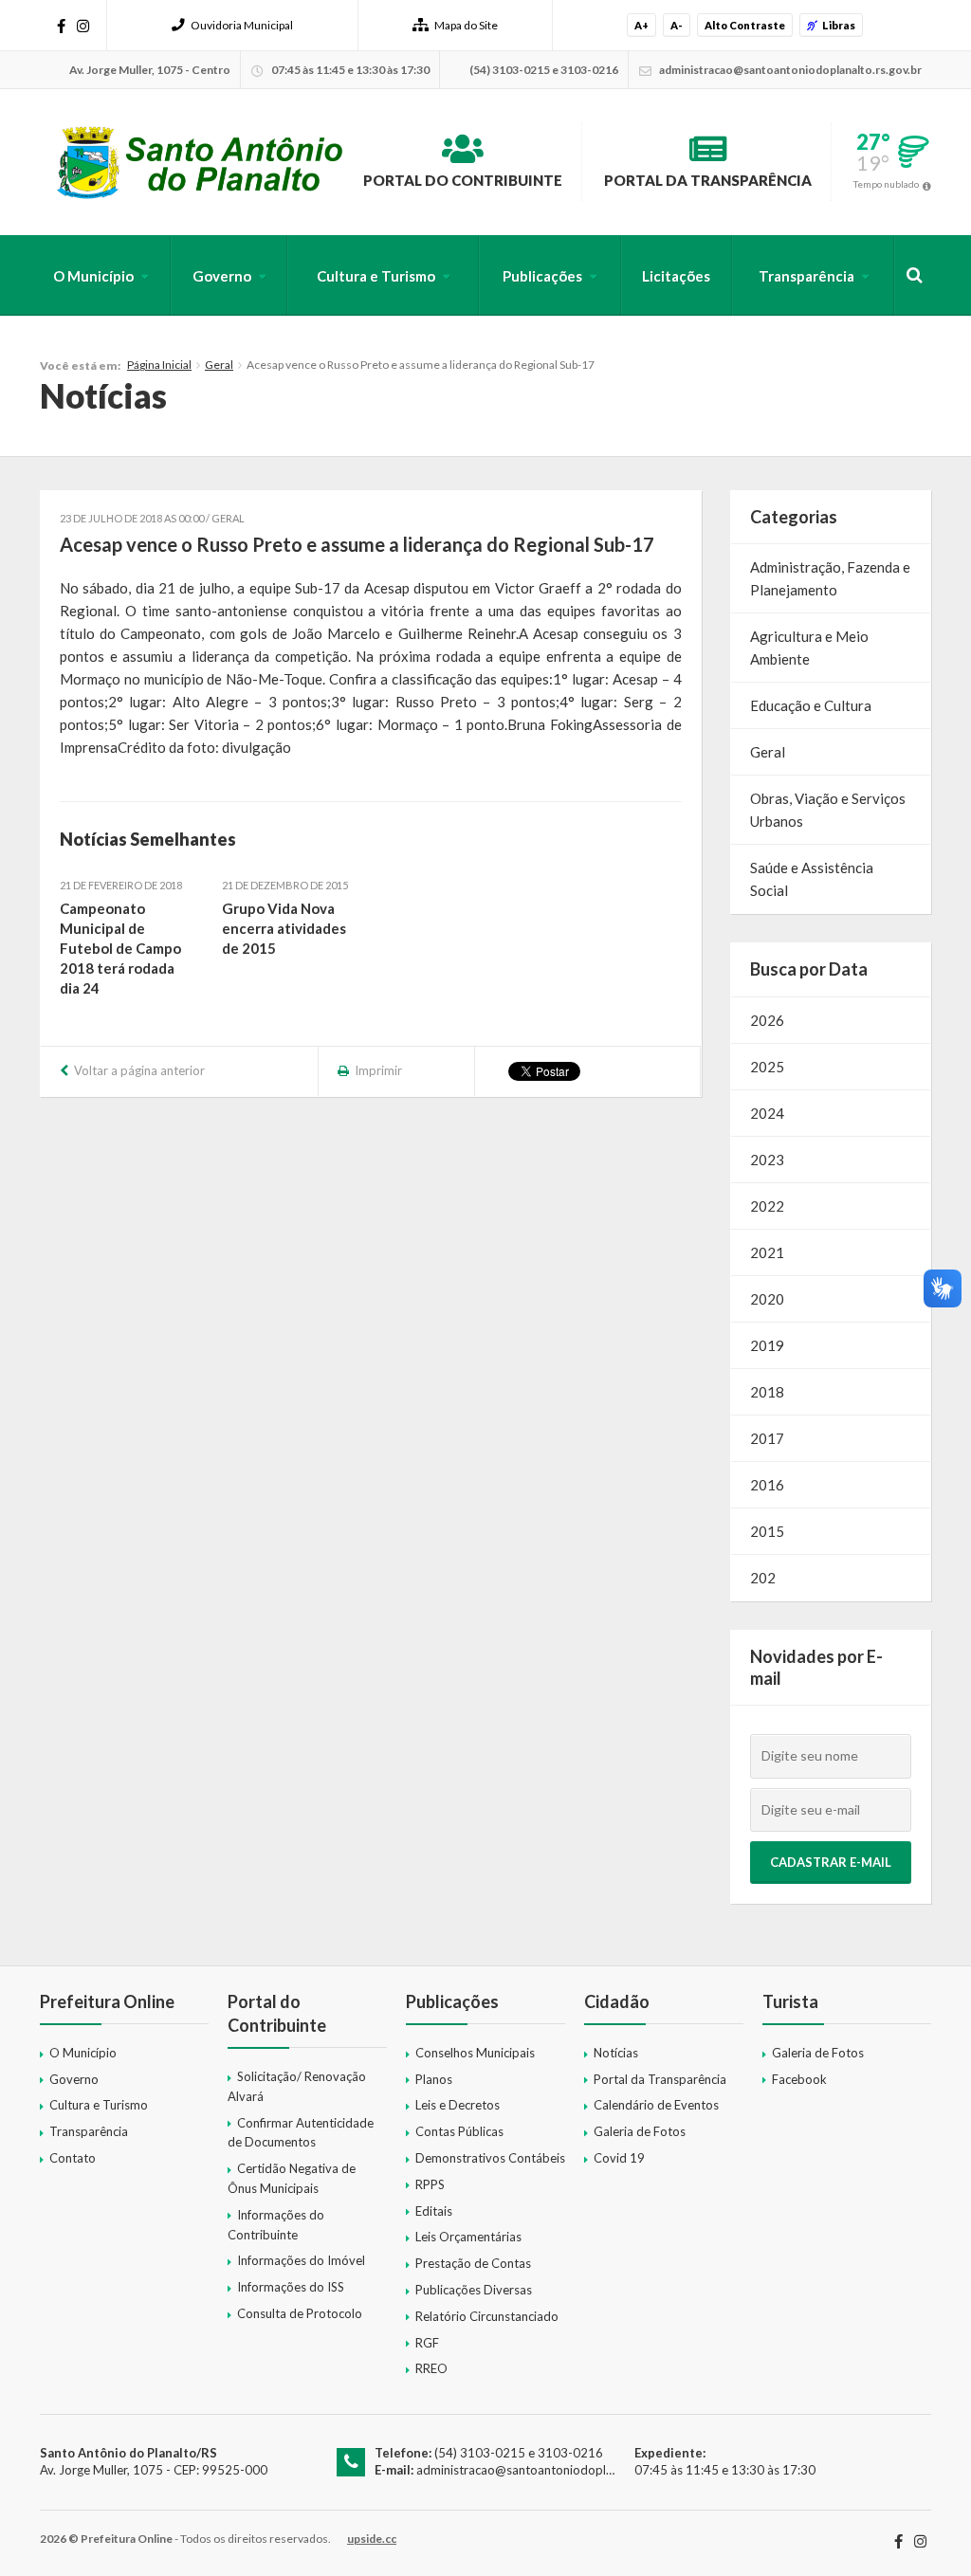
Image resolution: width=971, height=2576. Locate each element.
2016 (767, 1485)
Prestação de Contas (473, 2263)
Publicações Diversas (474, 2290)
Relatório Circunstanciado (487, 2316)
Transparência (806, 276)
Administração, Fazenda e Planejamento (830, 578)
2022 (767, 1206)
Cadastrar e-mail (831, 1862)
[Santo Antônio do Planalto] (201, 162)
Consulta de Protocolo (300, 2313)
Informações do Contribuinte (276, 2225)
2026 (767, 1020)
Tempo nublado (886, 184)
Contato (73, 2158)
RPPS (430, 2184)
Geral (219, 365)
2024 (767, 1113)
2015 (767, 1531)
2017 (767, 1438)
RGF (427, 2343)
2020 (767, 1299)
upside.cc (372, 2539)
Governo (222, 276)
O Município (93, 276)
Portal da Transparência (708, 180)
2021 (767, 1252)
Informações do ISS (291, 2287)
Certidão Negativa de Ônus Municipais (292, 2178)
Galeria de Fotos (640, 2131)
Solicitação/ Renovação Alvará (297, 2086)
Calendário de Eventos (656, 2105)
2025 (767, 1067)
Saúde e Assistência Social (812, 879)
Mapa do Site (466, 25)
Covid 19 (619, 2158)
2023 (767, 1160)
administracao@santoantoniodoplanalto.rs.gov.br (554, 2470)
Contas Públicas (459, 2131)
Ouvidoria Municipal (242, 25)
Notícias (616, 2053)
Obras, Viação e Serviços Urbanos (828, 810)
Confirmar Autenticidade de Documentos (301, 2133)
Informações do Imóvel (301, 2260)
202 (763, 1578)
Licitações (676, 276)
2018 (767, 1392)
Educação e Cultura (811, 705)
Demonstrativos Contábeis (490, 2158)
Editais (434, 2211)
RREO (431, 2368)
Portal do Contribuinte (463, 180)
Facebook (799, 2079)
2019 (767, 1345)
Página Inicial (159, 365)
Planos (434, 2079)
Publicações (542, 276)
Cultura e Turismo (376, 276)
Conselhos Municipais (475, 2053)
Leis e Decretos (458, 2105)
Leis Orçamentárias (468, 2237)
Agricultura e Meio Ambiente (809, 648)
